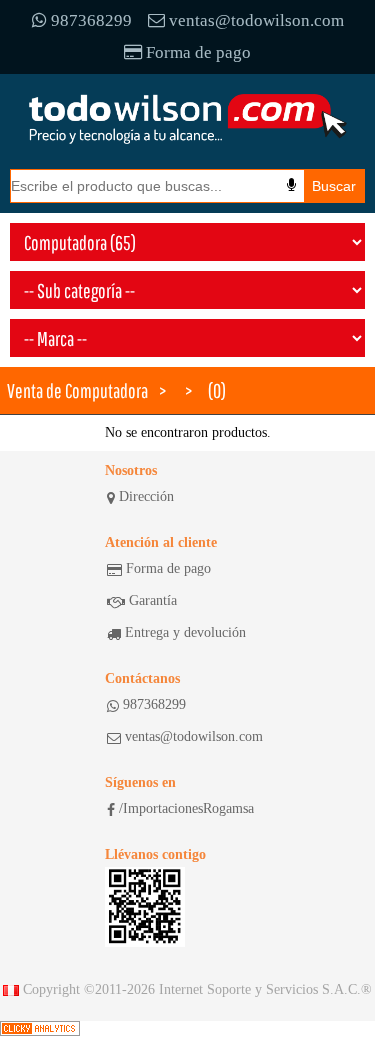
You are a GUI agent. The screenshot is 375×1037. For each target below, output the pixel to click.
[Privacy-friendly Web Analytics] (40, 1029)
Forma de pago (198, 52)
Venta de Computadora (77, 390)
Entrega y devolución (185, 632)
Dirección (146, 496)
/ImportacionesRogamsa (186, 808)
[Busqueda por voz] (291, 185)
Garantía (153, 600)
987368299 (91, 20)
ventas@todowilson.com (256, 20)
